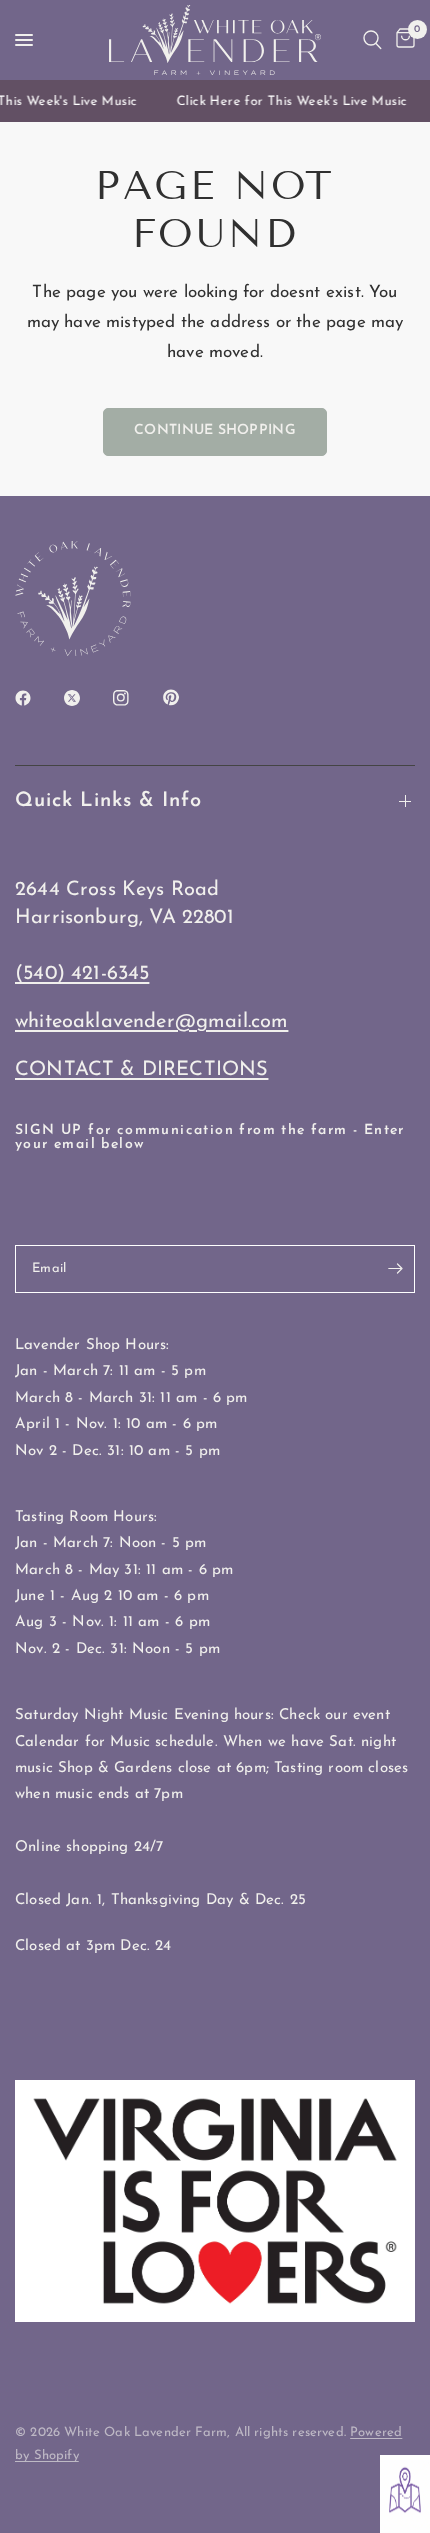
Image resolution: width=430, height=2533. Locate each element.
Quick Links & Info (108, 801)
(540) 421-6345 (82, 974)
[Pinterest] (185, 698)
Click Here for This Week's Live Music (287, 101)
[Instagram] (135, 698)
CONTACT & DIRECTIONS (141, 1070)
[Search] (372, 40)
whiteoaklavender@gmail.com (151, 1022)
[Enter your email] (395, 1269)
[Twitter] (86, 698)
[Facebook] (37, 698)
